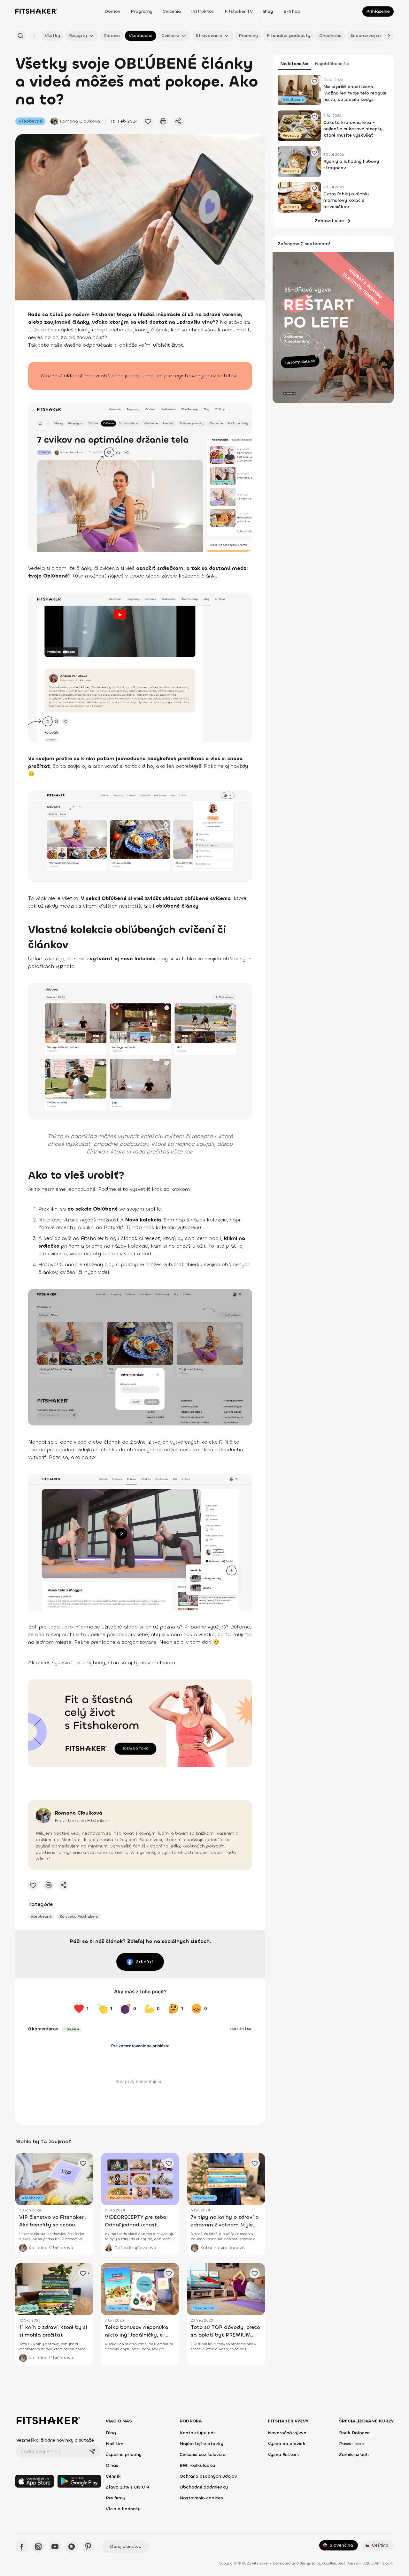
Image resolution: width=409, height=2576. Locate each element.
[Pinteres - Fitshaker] (88, 2547)
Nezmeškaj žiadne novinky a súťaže (55, 2440)
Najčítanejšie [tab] (294, 64)
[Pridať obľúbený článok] (148, 121)
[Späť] (35, 36)
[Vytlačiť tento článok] (163, 121)
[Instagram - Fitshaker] (38, 2547)
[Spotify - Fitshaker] (72, 2547)
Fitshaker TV (239, 11)
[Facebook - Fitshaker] (22, 2547)
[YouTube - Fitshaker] (55, 2547)
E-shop (292, 11)
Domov (112, 11)
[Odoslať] (92, 2451)
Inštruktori (203, 11)
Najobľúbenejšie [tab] (332, 64)
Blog (268, 11)
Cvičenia (172, 11)
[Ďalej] (389, 36)
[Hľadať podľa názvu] (20, 36)
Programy (142, 11)
